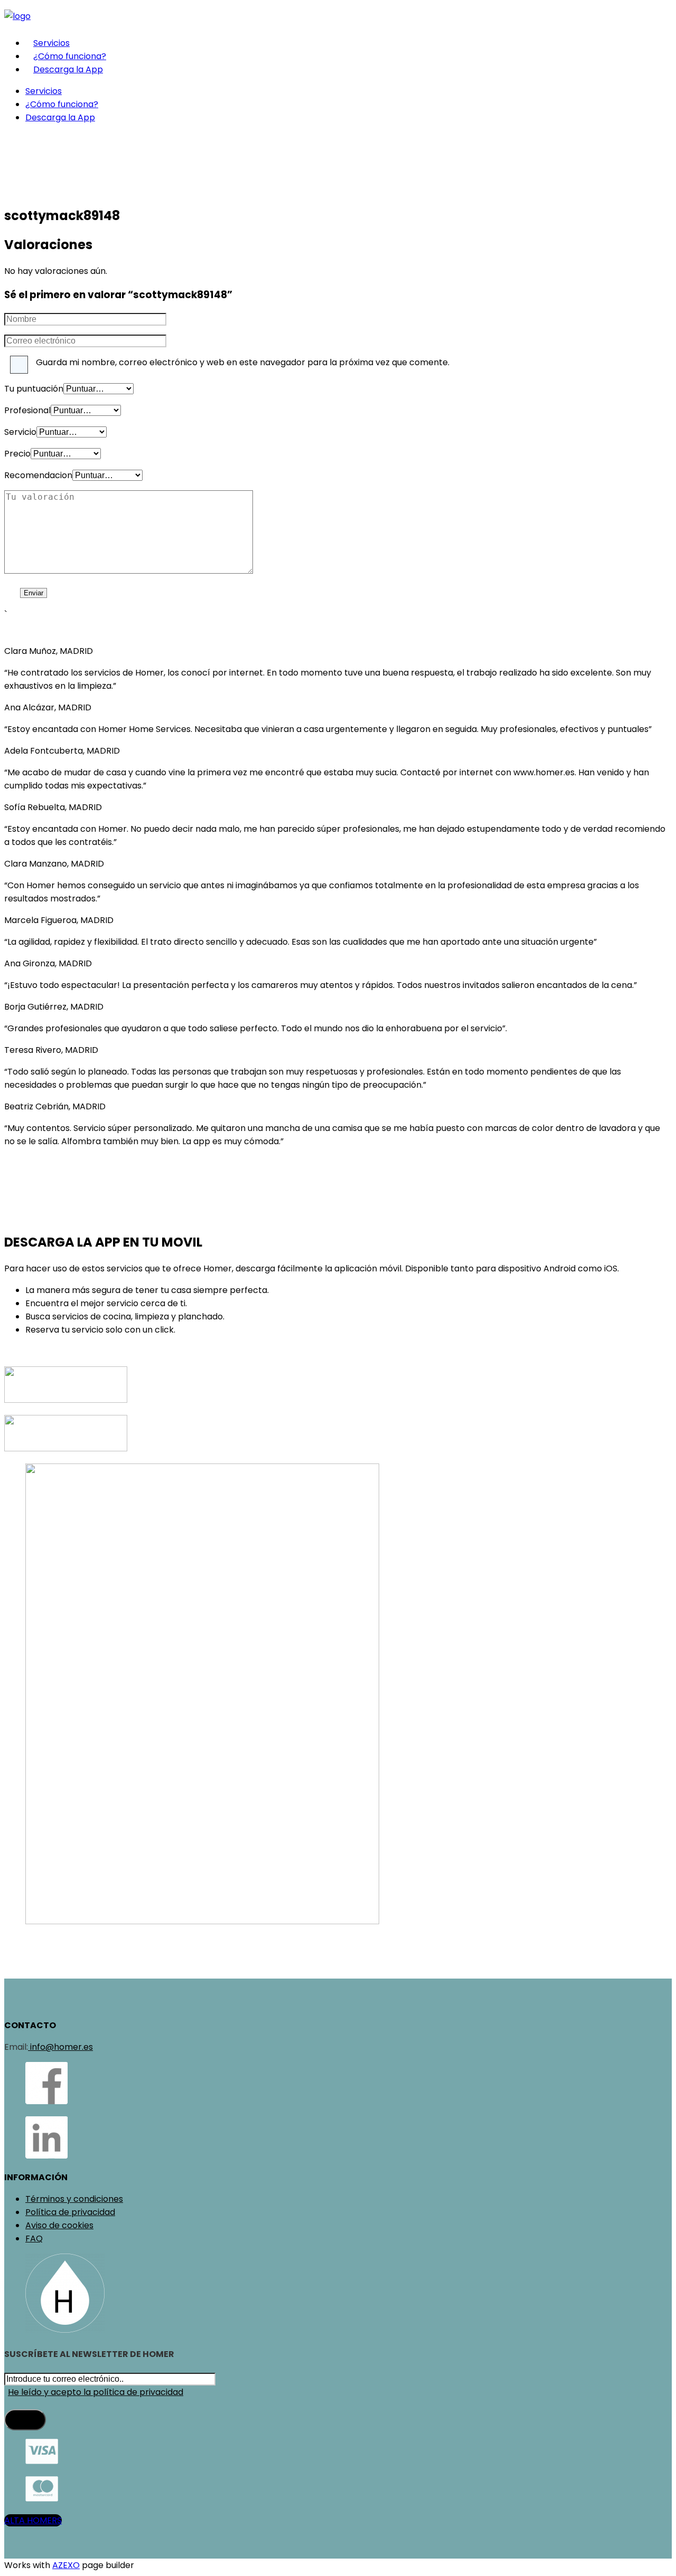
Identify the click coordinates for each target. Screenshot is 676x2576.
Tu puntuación (34, 389)
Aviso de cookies (59, 2225)
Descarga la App (68, 69)
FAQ (34, 2238)
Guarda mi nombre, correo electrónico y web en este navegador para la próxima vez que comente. (243, 362)
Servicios (51, 43)
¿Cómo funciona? (70, 56)
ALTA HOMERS (33, 2520)
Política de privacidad (70, 2212)
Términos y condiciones (74, 2199)
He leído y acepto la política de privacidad (96, 2392)
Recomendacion (38, 475)
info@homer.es (60, 2047)
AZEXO (66, 2565)
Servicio (20, 432)
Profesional (27, 410)
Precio (17, 454)
